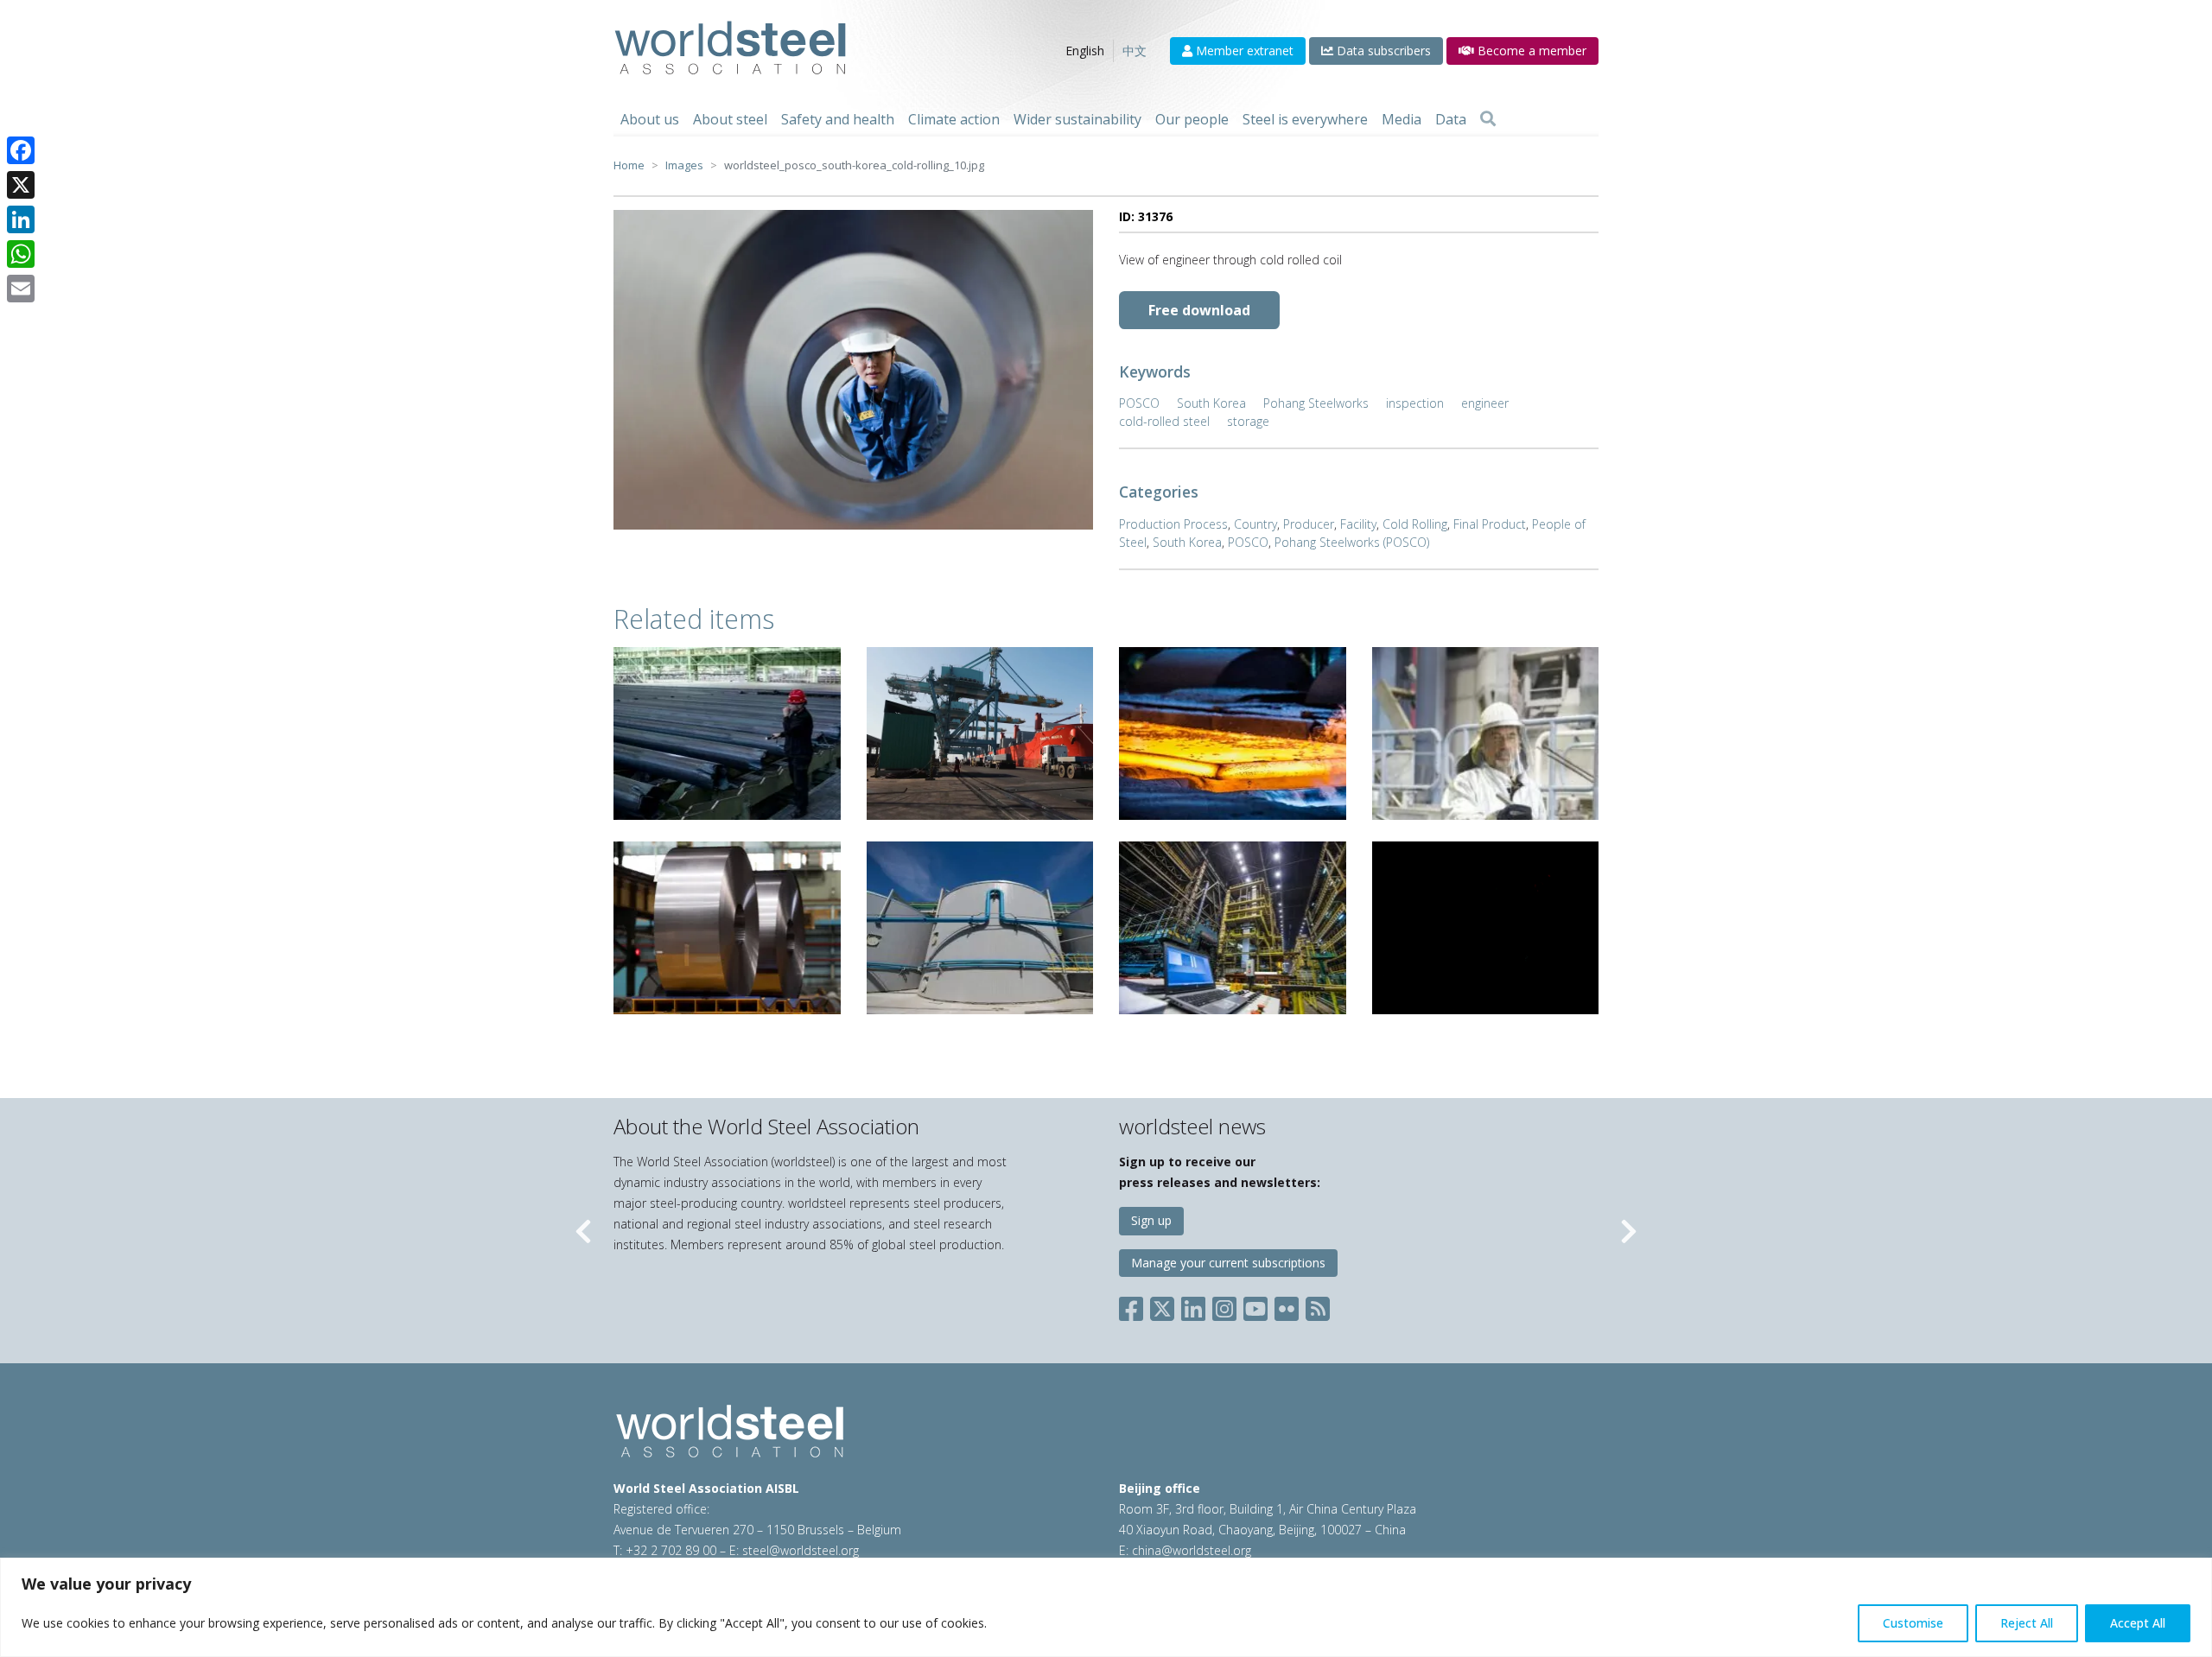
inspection (1415, 403)
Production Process (1173, 524)
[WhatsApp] (21, 254)
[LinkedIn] (21, 219)
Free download (1199, 310)
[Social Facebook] (1135, 1306)
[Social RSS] (1318, 1306)
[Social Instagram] (1224, 1306)
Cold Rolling (1415, 524)
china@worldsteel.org (1192, 1550)
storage (1248, 421)
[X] (21, 185)
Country (1255, 524)
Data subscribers (1382, 51)
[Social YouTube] (1255, 1306)
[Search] (1488, 119)
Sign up (1151, 1220)
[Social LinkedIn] (1193, 1306)
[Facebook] (21, 150)
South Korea (1211, 403)
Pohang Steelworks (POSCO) (1352, 542)
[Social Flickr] (1287, 1306)
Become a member (1530, 51)
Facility (1358, 524)
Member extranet (1243, 51)
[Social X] (1162, 1306)
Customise (1913, 1623)
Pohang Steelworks (1316, 403)
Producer (1309, 524)
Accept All (2138, 1623)
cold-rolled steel (1164, 421)
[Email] (21, 289)
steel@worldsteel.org (801, 1550)
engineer (1485, 403)
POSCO (1139, 403)
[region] (1106, 1607)
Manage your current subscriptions (1228, 1263)
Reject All (2027, 1623)
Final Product (1490, 524)
